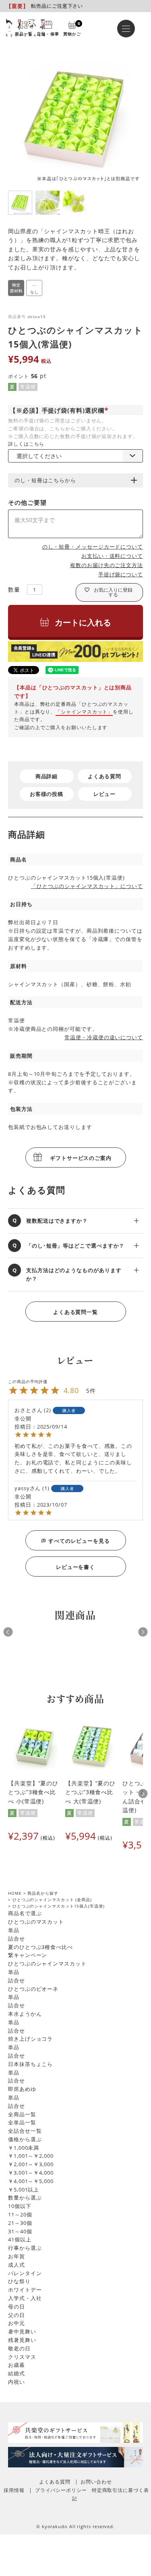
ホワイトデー (25, 2290)
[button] (143, 1794)
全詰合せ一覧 (25, 2131)
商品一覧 (24, 33)
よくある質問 (104, 776)
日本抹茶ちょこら (30, 2064)
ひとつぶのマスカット (36, 1922)
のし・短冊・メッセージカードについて (93, 547)
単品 (14, 1930)
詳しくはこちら (26, 444)
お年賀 (17, 2256)
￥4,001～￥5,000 (31, 2181)
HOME (15, 1893)
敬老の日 (19, 2348)
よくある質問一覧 (75, 1312)
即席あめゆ (22, 2089)
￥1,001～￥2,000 (31, 2156)
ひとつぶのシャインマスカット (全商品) (52, 1900)
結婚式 (17, 2373)
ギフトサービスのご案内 (81, 1158)
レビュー (105, 794)
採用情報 (14, 2490)
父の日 (17, 2315)
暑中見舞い (22, 2331)
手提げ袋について (121, 574)
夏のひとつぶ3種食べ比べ (40, 1947)
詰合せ (17, 1939)
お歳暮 (17, 2365)
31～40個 (20, 2231)
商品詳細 (47, 776)
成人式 (17, 2265)
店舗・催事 (48, 33)
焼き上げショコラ (30, 2039)
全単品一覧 (22, 2122)
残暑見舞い (22, 2340)
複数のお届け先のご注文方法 (107, 565)
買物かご (72, 28)
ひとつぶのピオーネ (33, 1989)
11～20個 (20, 2214)
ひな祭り (19, 2281)
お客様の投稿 (47, 794)
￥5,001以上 (24, 2189)
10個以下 (20, 2206)
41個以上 (20, 2239)
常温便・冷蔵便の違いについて (104, 1037)
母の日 (17, 2307)
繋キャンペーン (28, 1955)
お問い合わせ (96, 2482)
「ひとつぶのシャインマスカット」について (87, 886)
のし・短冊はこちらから (45, 480)
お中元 (17, 2323)
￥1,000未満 (24, 2148)
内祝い (17, 2382)
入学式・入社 (25, 2298)
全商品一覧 (22, 2114)
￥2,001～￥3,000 (31, 2164)
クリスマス (22, 2357)
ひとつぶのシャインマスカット (47, 1963)
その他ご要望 (27, 502)
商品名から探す (43, 1893)
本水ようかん (25, 2014)
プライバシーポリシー (61, 2490)
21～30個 (20, 2223)
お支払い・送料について (112, 556)
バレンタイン (25, 2273)
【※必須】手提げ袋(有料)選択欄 (60, 410)
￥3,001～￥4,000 (31, 2173)
